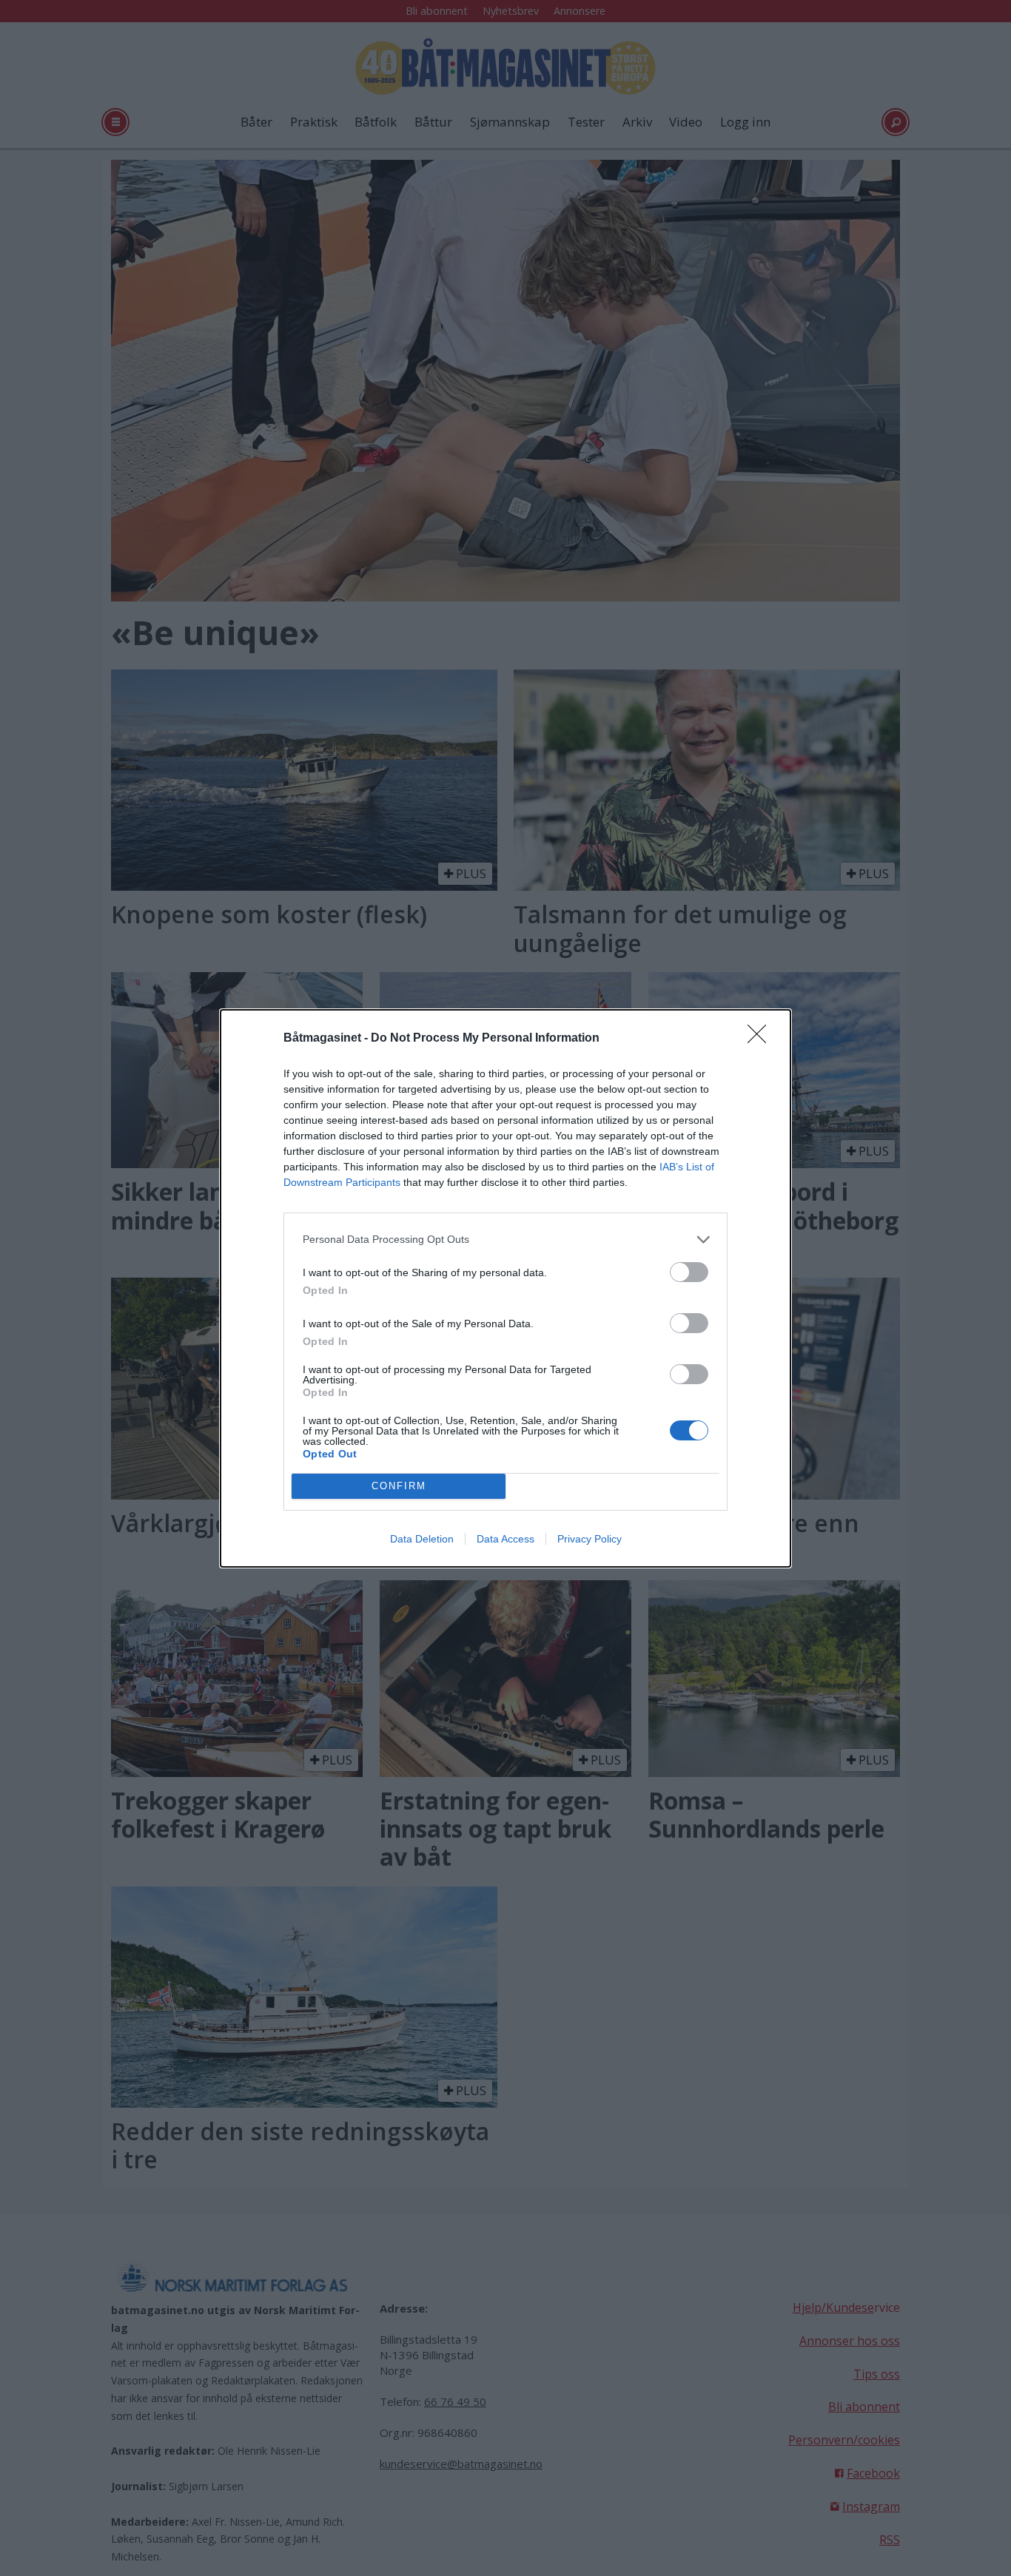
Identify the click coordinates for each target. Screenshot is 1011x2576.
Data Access (505, 1539)
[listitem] (505, 1240)
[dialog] (505, 1288)
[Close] (762, 1039)
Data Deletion (422, 1539)
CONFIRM (399, 1486)
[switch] (689, 1272)
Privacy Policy (590, 1539)
